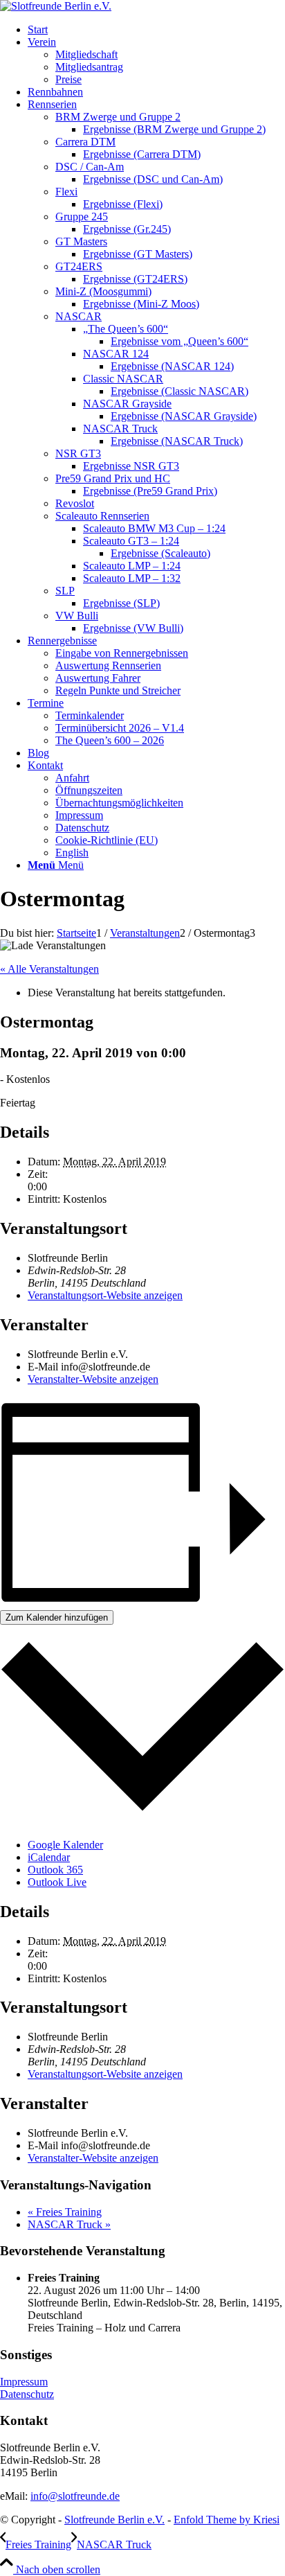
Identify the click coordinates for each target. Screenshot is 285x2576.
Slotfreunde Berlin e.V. (114, 2520)
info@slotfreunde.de (75, 2496)
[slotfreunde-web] (56, 6)
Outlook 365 (55, 1870)
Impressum (24, 2382)
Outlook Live (57, 1882)
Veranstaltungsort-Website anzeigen (105, 1295)
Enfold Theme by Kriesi (227, 2520)
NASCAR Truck (69, 2224)
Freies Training (65, 2212)
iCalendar (49, 1857)
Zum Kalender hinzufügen (57, 1617)
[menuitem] (156, 30)
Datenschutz (27, 2394)
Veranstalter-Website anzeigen (93, 1379)
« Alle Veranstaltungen (49, 969)
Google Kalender (65, 1845)
